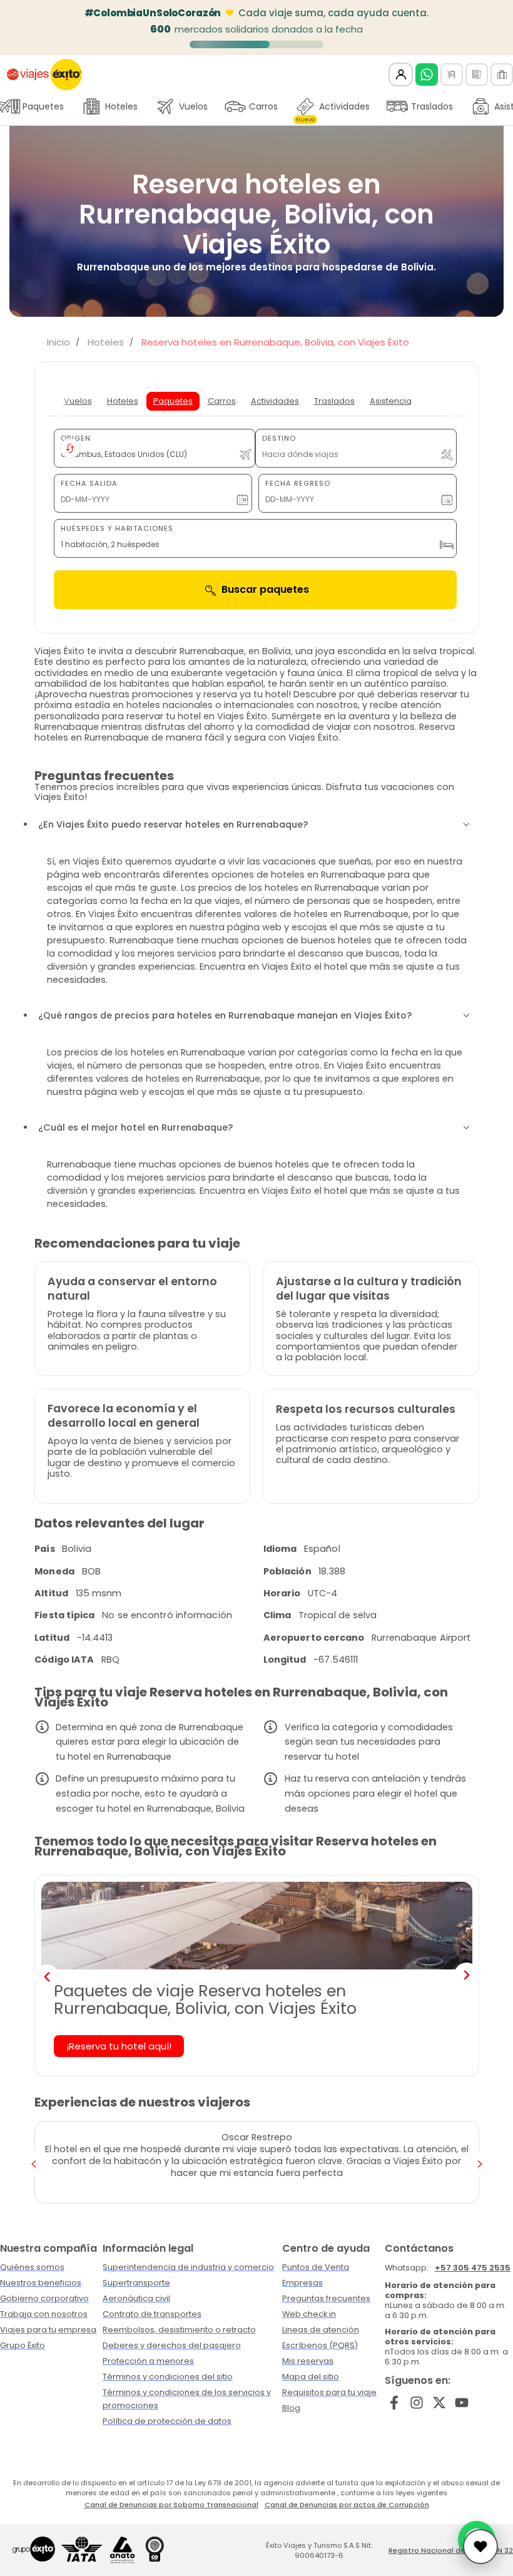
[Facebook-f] (394, 2402)
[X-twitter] (439, 2402)
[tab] (78, 401)
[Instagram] (417, 2402)
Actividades (333, 110)
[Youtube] (461, 2402)
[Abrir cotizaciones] (480, 2547)
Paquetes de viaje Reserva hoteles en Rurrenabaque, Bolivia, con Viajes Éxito (205, 2000)
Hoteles (121, 106)
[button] (47, 1977)
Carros (263, 106)
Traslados (432, 106)
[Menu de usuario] (401, 75)
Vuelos (193, 106)
